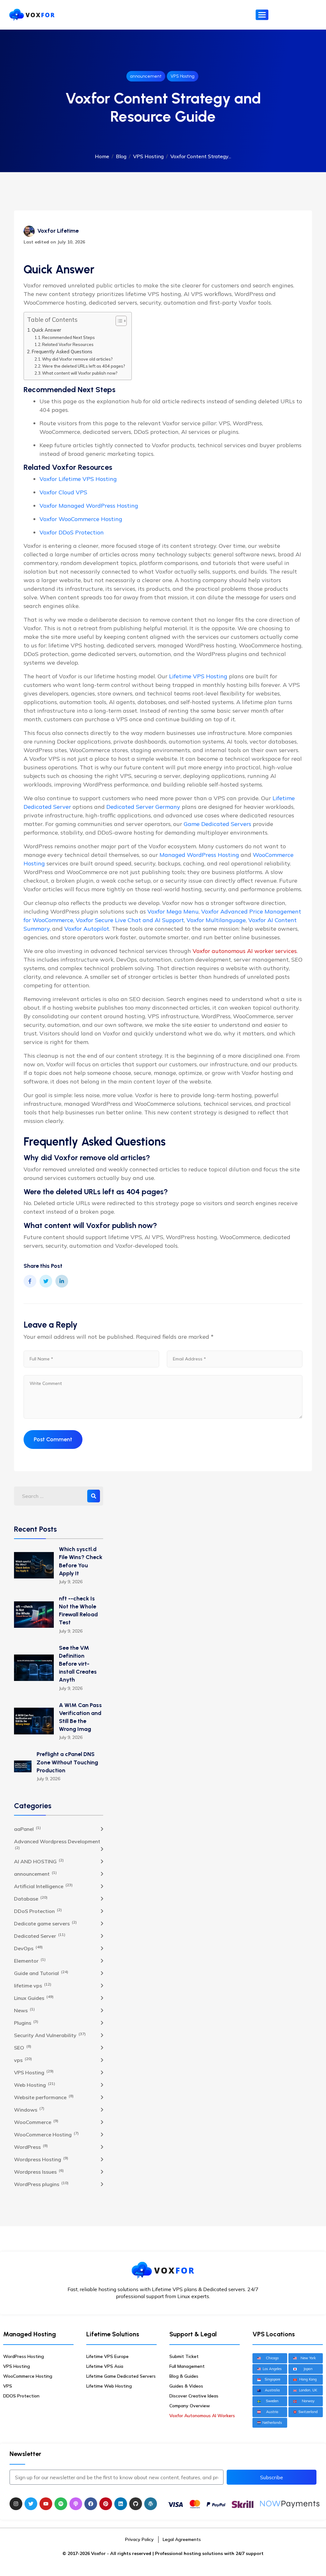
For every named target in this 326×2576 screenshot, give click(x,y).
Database (31, 1898)
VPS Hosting (183, 76)
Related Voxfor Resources (68, 344)
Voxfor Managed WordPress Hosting (89, 506)
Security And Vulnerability (50, 2035)
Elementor (30, 1960)
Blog (121, 156)
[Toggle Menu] (262, 15)
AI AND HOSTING (39, 1861)
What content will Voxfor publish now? (80, 373)
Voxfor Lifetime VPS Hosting (78, 479)
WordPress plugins (41, 2184)
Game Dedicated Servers (217, 824)
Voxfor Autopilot (87, 929)
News (24, 2010)
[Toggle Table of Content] (118, 321)
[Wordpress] (151, 2504)
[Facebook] (91, 2504)
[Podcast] (76, 2504)
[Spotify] (61, 2504)
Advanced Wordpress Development (57, 1844)
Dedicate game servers (45, 1923)
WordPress (31, 2147)
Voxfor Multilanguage (216, 920)
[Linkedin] (121, 2504)
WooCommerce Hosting (46, 2134)
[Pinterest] (106, 2504)
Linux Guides (34, 1998)
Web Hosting (35, 2085)
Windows (29, 2109)
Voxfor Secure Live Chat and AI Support (130, 920)
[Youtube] (46, 2504)
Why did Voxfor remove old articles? (77, 359)
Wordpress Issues (39, 2171)
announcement (146, 76)
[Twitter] (31, 2504)
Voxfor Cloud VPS (63, 492)
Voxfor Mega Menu (173, 911)
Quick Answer (46, 330)
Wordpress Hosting (41, 2159)
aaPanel (27, 1829)
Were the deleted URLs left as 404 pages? (84, 366)
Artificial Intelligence (43, 1886)
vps (23, 2060)
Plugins (26, 2022)
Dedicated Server (40, 1936)
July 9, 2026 (71, 1582)
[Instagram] (16, 2504)
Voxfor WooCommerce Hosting (81, 519)
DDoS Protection (38, 1911)
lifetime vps (33, 1985)
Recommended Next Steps (68, 337)
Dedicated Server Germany (143, 807)
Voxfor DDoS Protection (72, 532)
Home (102, 156)
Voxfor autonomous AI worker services (245, 951)
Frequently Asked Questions (62, 352)
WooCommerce (36, 2122)
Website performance (44, 2097)
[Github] (136, 2504)
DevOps (28, 1948)
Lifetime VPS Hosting (198, 676)
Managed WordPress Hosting (199, 855)
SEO (23, 2047)
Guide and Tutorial (41, 1973)
